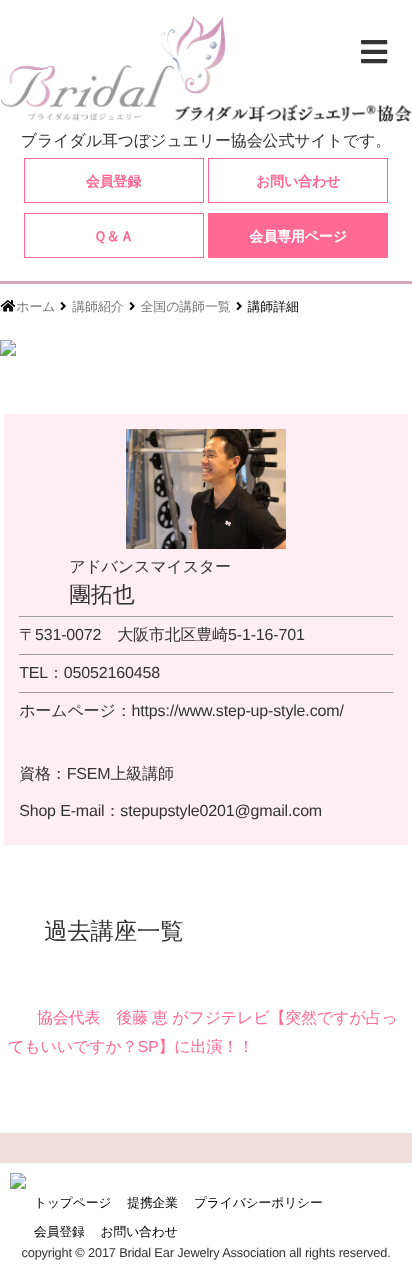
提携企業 (152, 1202)
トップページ (72, 1202)
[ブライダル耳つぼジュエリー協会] (206, 68)
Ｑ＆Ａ (113, 236)
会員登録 (113, 181)
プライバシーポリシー (258, 1202)
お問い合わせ (298, 181)
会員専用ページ (299, 236)
